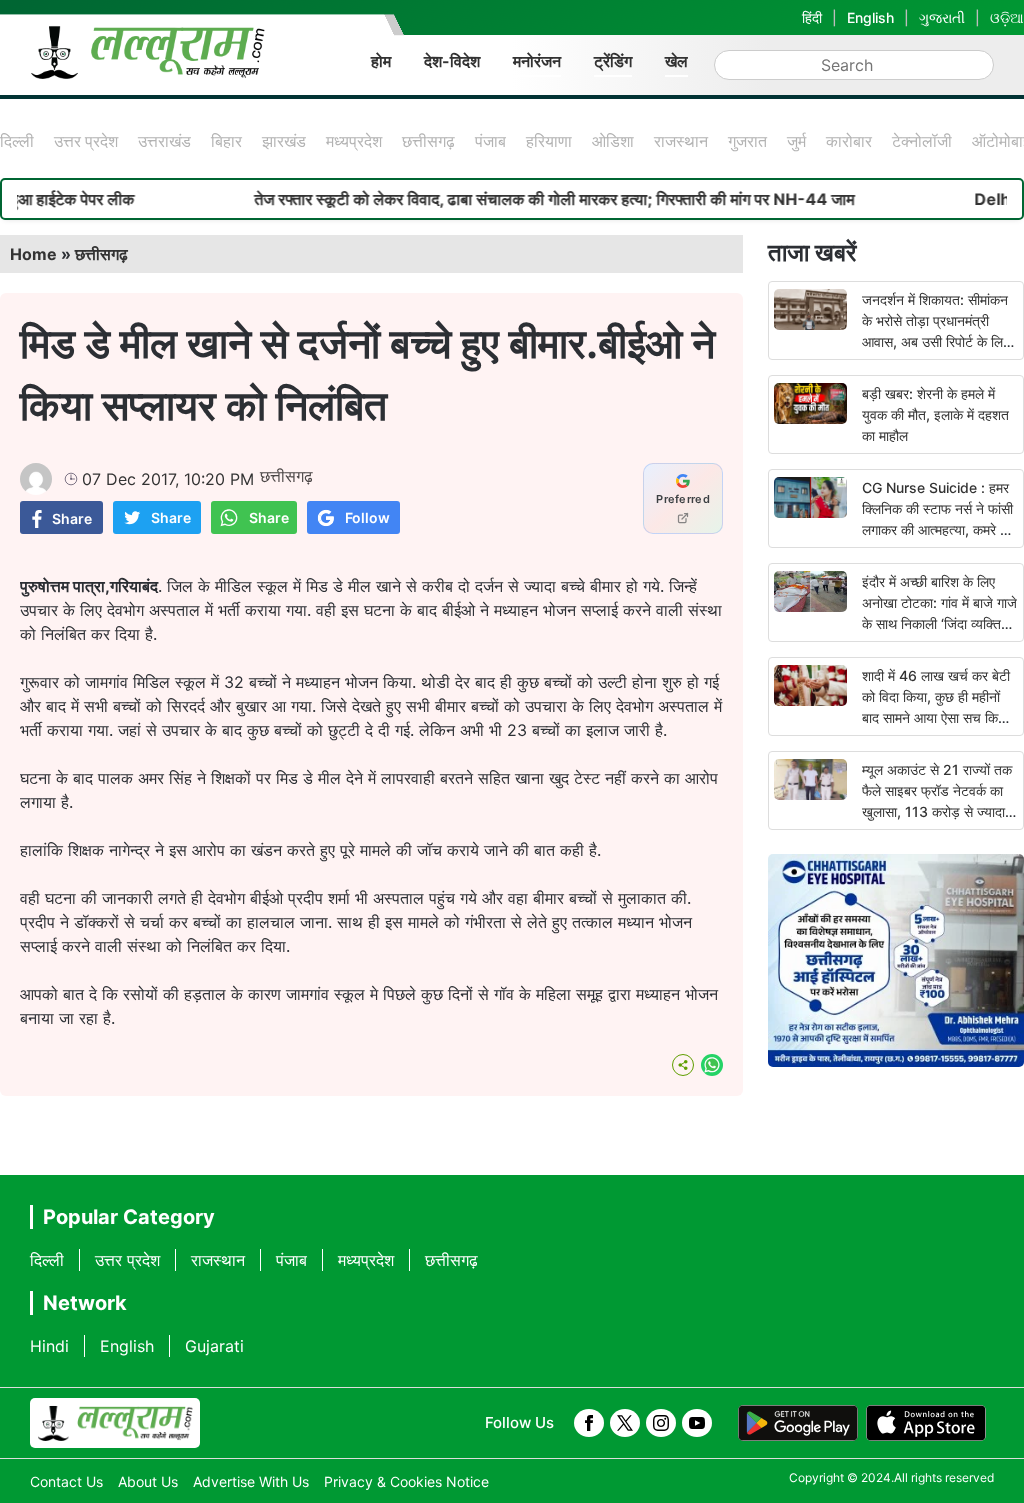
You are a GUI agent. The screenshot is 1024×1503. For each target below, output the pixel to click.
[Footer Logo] (115, 1423)
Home (33, 254)
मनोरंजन (537, 61)
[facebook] (589, 1423)
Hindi (49, 1346)
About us (148, 1481)
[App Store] (926, 1423)
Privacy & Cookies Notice (406, 1481)
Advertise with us (251, 1481)
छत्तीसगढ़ (428, 141)
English (870, 17)
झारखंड (284, 141)
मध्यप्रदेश (354, 141)
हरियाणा (549, 141)
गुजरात (747, 141)
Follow (367, 517)
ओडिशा (613, 141)
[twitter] (625, 1423)
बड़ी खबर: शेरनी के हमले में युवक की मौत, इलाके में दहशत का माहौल (935, 414)
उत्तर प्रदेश (86, 141)
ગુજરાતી (942, 17)
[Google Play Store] (798, 1423)
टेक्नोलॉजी (922, 141)
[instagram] (661, 1423)
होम (381, 61)
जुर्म (796, 141)
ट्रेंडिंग (613, 61)
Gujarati (214, 1346)
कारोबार (849, 141)
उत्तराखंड (164, 141)
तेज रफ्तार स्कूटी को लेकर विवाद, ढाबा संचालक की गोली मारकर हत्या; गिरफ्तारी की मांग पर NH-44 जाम (519, 199)
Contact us (66, 1481)
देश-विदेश (452, 61)
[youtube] (697, 1423)
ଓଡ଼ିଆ (1007, 17)
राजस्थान (681, 141)
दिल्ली (17, 141)
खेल (676, 61)
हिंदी (812, 17)
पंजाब (490, 141)
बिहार (226, 141)
